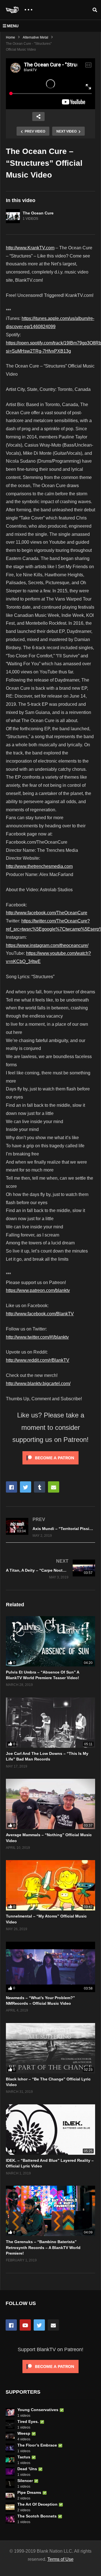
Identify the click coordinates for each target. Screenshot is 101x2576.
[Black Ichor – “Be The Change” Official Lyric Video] (50, 2048)
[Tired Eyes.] (10, 2424)
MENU (13, 26)
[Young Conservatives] (10, 2413)
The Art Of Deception (37, 2504)
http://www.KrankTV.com (30, 248)
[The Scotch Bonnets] (10, 2519)
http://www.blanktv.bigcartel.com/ (38, 1384)
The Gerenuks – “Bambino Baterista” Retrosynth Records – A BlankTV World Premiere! (43, 2247)
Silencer (25, 2481)
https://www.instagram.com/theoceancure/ (47, 945)
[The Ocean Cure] (13, 216)
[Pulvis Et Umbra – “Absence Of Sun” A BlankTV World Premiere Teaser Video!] (50, 1641)
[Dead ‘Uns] (10, 2472)
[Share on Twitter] (26, 1487)
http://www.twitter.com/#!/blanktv (37, 1337)
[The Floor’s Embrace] (10, 2448)
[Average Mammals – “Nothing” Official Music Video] (50, 1804)
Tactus (24, 2457)
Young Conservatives (38, 2410)
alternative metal (35, 37)
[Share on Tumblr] (40, 1487)
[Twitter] (39, 2325)
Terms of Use (60, 2559)
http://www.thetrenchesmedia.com (39, 866)
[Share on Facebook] (12, 1487)
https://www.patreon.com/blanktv (38, 1290)
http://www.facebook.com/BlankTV (40, 1314)
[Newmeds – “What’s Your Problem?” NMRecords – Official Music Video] (50, 1967)
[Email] (53, 2325)
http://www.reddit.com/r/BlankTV (38, 1360)
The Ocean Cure (38, 213)
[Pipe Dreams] (10, 2495)
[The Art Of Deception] (10, 2507)
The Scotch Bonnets (37, 2516)
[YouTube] (25, 2325)
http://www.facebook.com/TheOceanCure (47, 913)
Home (11, 37)
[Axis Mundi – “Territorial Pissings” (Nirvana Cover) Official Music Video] (50, 1527)
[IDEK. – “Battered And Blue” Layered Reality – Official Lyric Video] (50, 2130)
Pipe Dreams (29, 2492)
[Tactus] (10, 2460)
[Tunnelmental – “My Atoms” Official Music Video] (50, 1885)
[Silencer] (10, 2483)
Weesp (24, 2433)
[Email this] (54, 1487)
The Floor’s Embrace (37, 2445)
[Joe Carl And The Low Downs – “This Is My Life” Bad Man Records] (50, 1723)
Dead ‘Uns (27, 2469)
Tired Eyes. (28, 2422)
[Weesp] (10, 2436)
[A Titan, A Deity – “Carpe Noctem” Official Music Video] (50, 1569)
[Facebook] (11, 2325)
